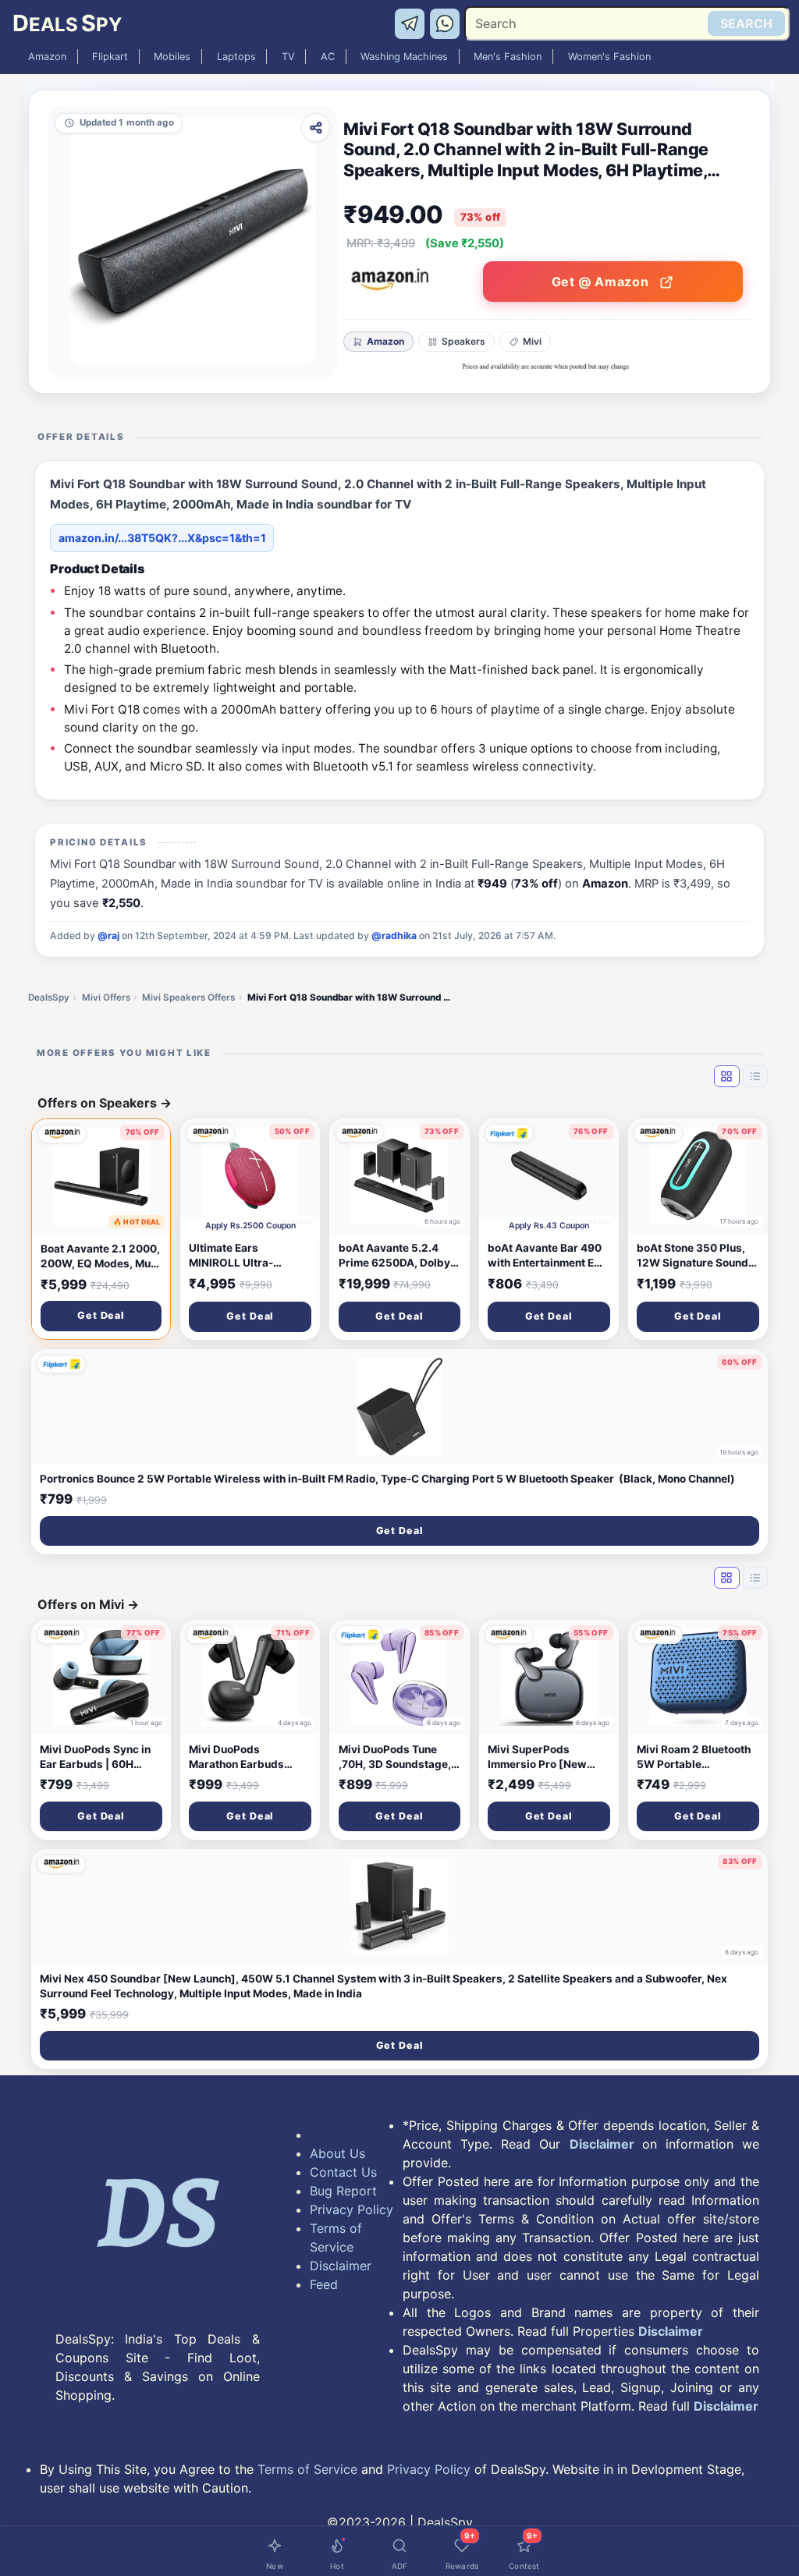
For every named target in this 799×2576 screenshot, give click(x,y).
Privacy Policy (352, 2209)
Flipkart (110, 57)
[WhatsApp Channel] (446, 23)
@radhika (394, 935)
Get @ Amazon (602, 282)
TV (288, 57)
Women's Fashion (609, 57)
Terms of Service (336, 2238)
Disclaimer (341, 2266)
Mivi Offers (106, 997)
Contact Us (343, 2172)
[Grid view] (726, 1076)
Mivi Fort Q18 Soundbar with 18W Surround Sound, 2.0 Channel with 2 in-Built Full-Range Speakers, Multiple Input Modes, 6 (349, 997)
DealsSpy (49, 997)
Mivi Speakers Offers (188, 997)
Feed (324, 2284)
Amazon (47, 57)
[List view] (755, 1076)
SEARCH (746, 23)
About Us (337, 2153)
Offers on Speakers (105, 1103)
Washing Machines (404, 57)
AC (328, 57)
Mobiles (172, 57)
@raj (108, 935)
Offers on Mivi (88, 1604)
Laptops (236, 57)
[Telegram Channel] (412, 23)
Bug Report (343, 2191)
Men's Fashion (508, 57)
